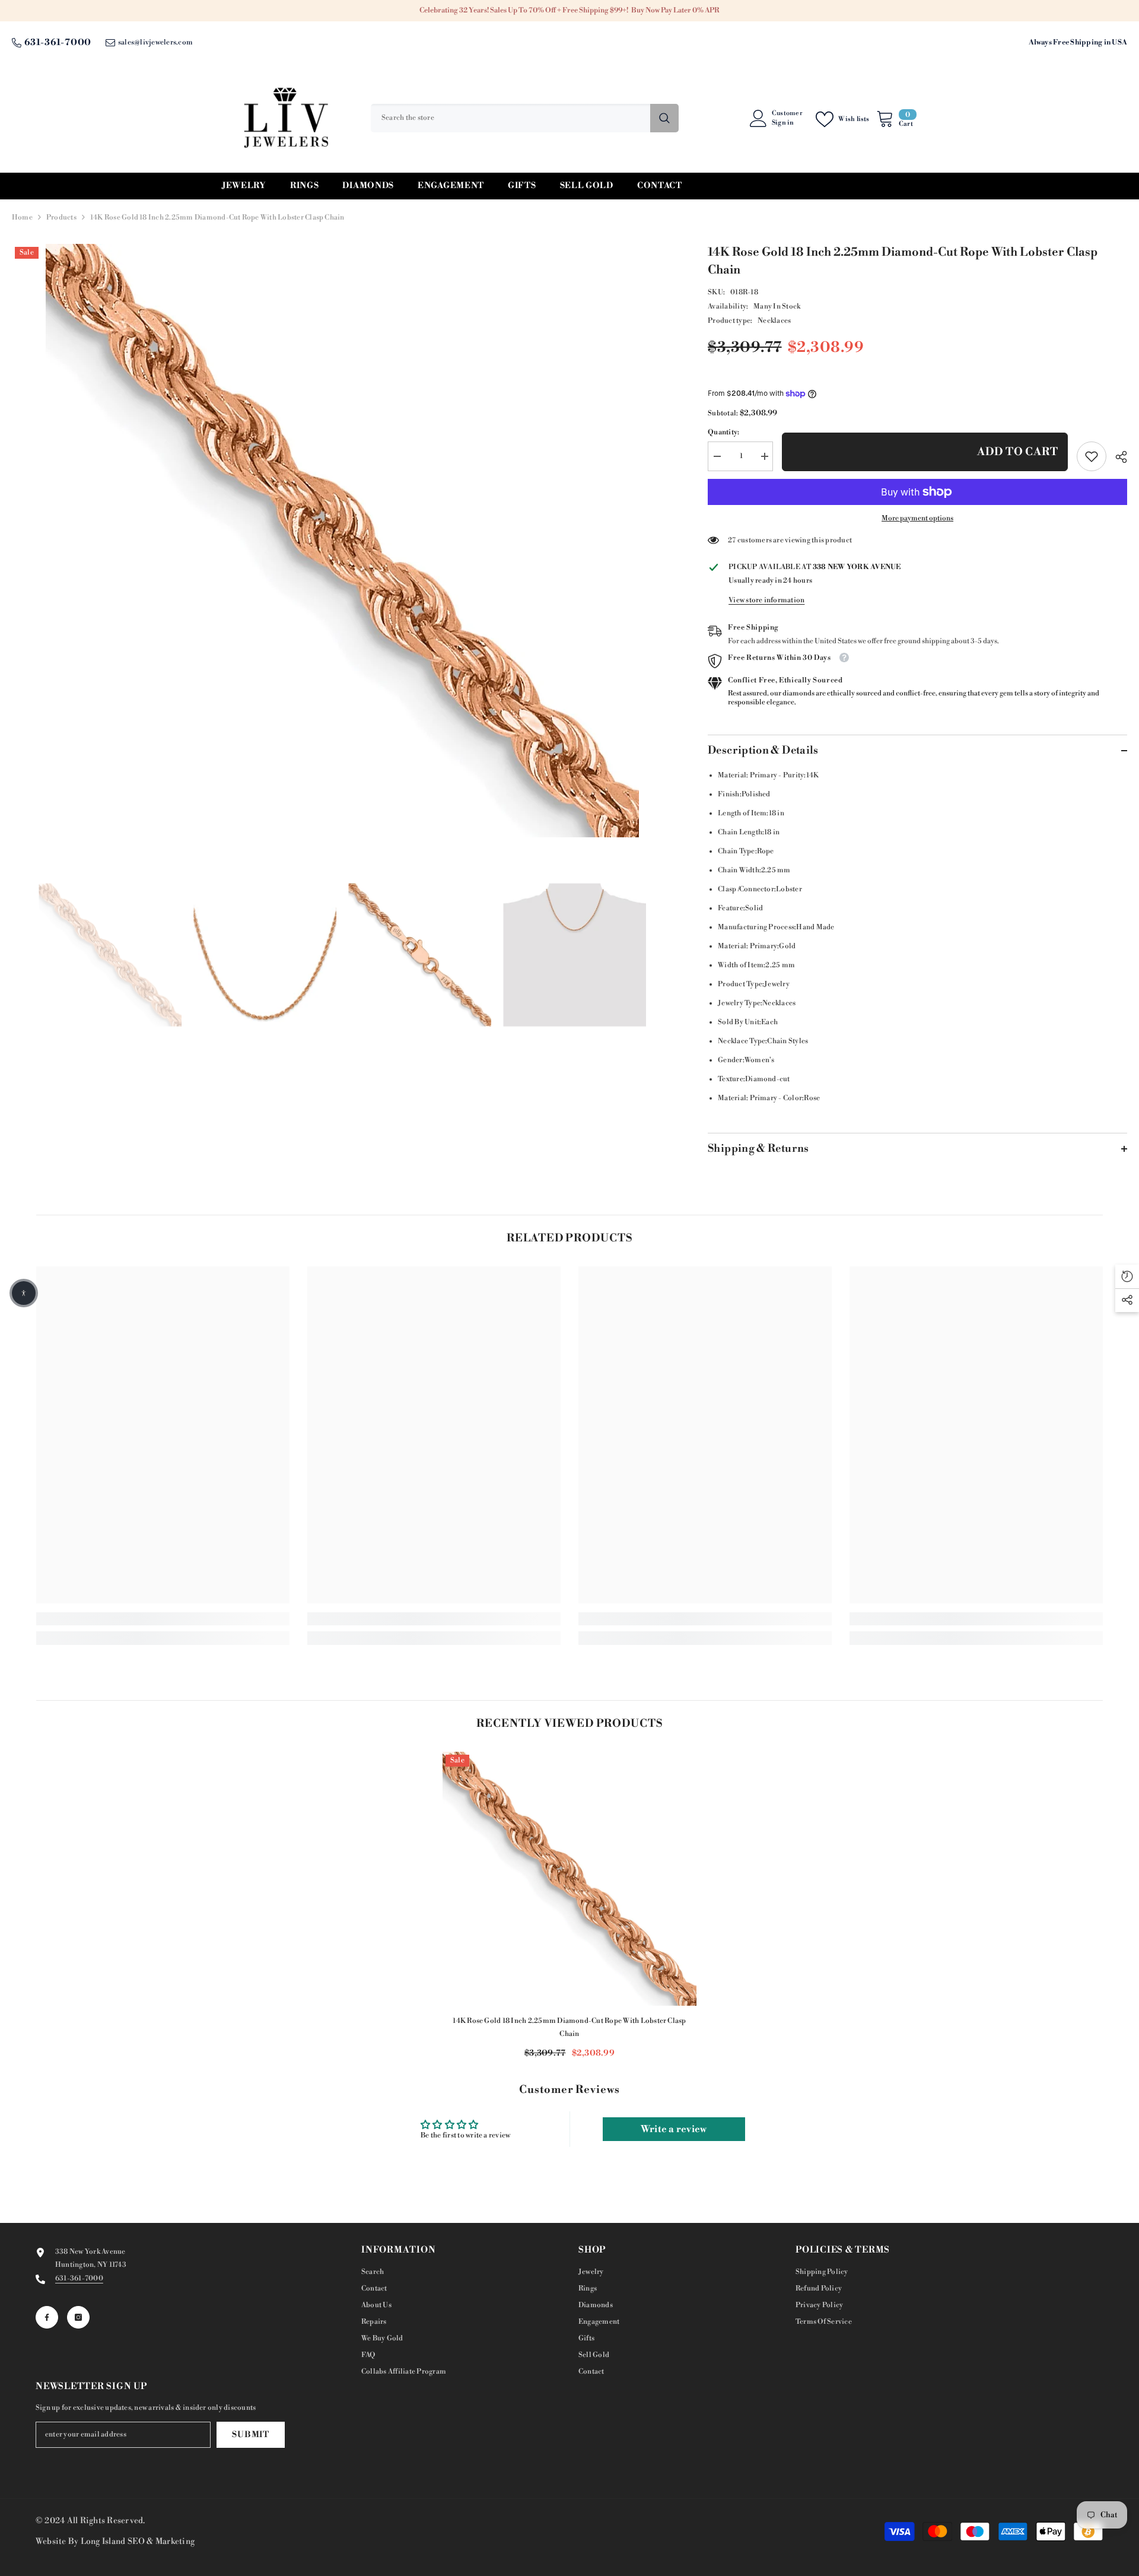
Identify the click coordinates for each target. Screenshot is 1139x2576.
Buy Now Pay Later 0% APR (675, 10)
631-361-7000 (58, 42)
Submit (250, 2435)
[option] (342, 541)
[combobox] (510, 118)
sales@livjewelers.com (155, 42)
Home (22, 217)
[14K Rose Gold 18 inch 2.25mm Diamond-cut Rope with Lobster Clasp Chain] (569, 1879)
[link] (1092, 456)
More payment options (917, 518)
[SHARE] (1117, 457)
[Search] (525, 118)
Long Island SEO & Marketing (138, 2542)
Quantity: (723, 432)
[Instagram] (78, 2317)
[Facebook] (47, 2317)
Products (61, 217)
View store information (766, 600)
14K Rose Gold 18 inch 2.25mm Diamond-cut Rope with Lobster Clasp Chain (569, 2027)
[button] (24, 1293)
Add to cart (1018, 452)
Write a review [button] (674, 2129)
